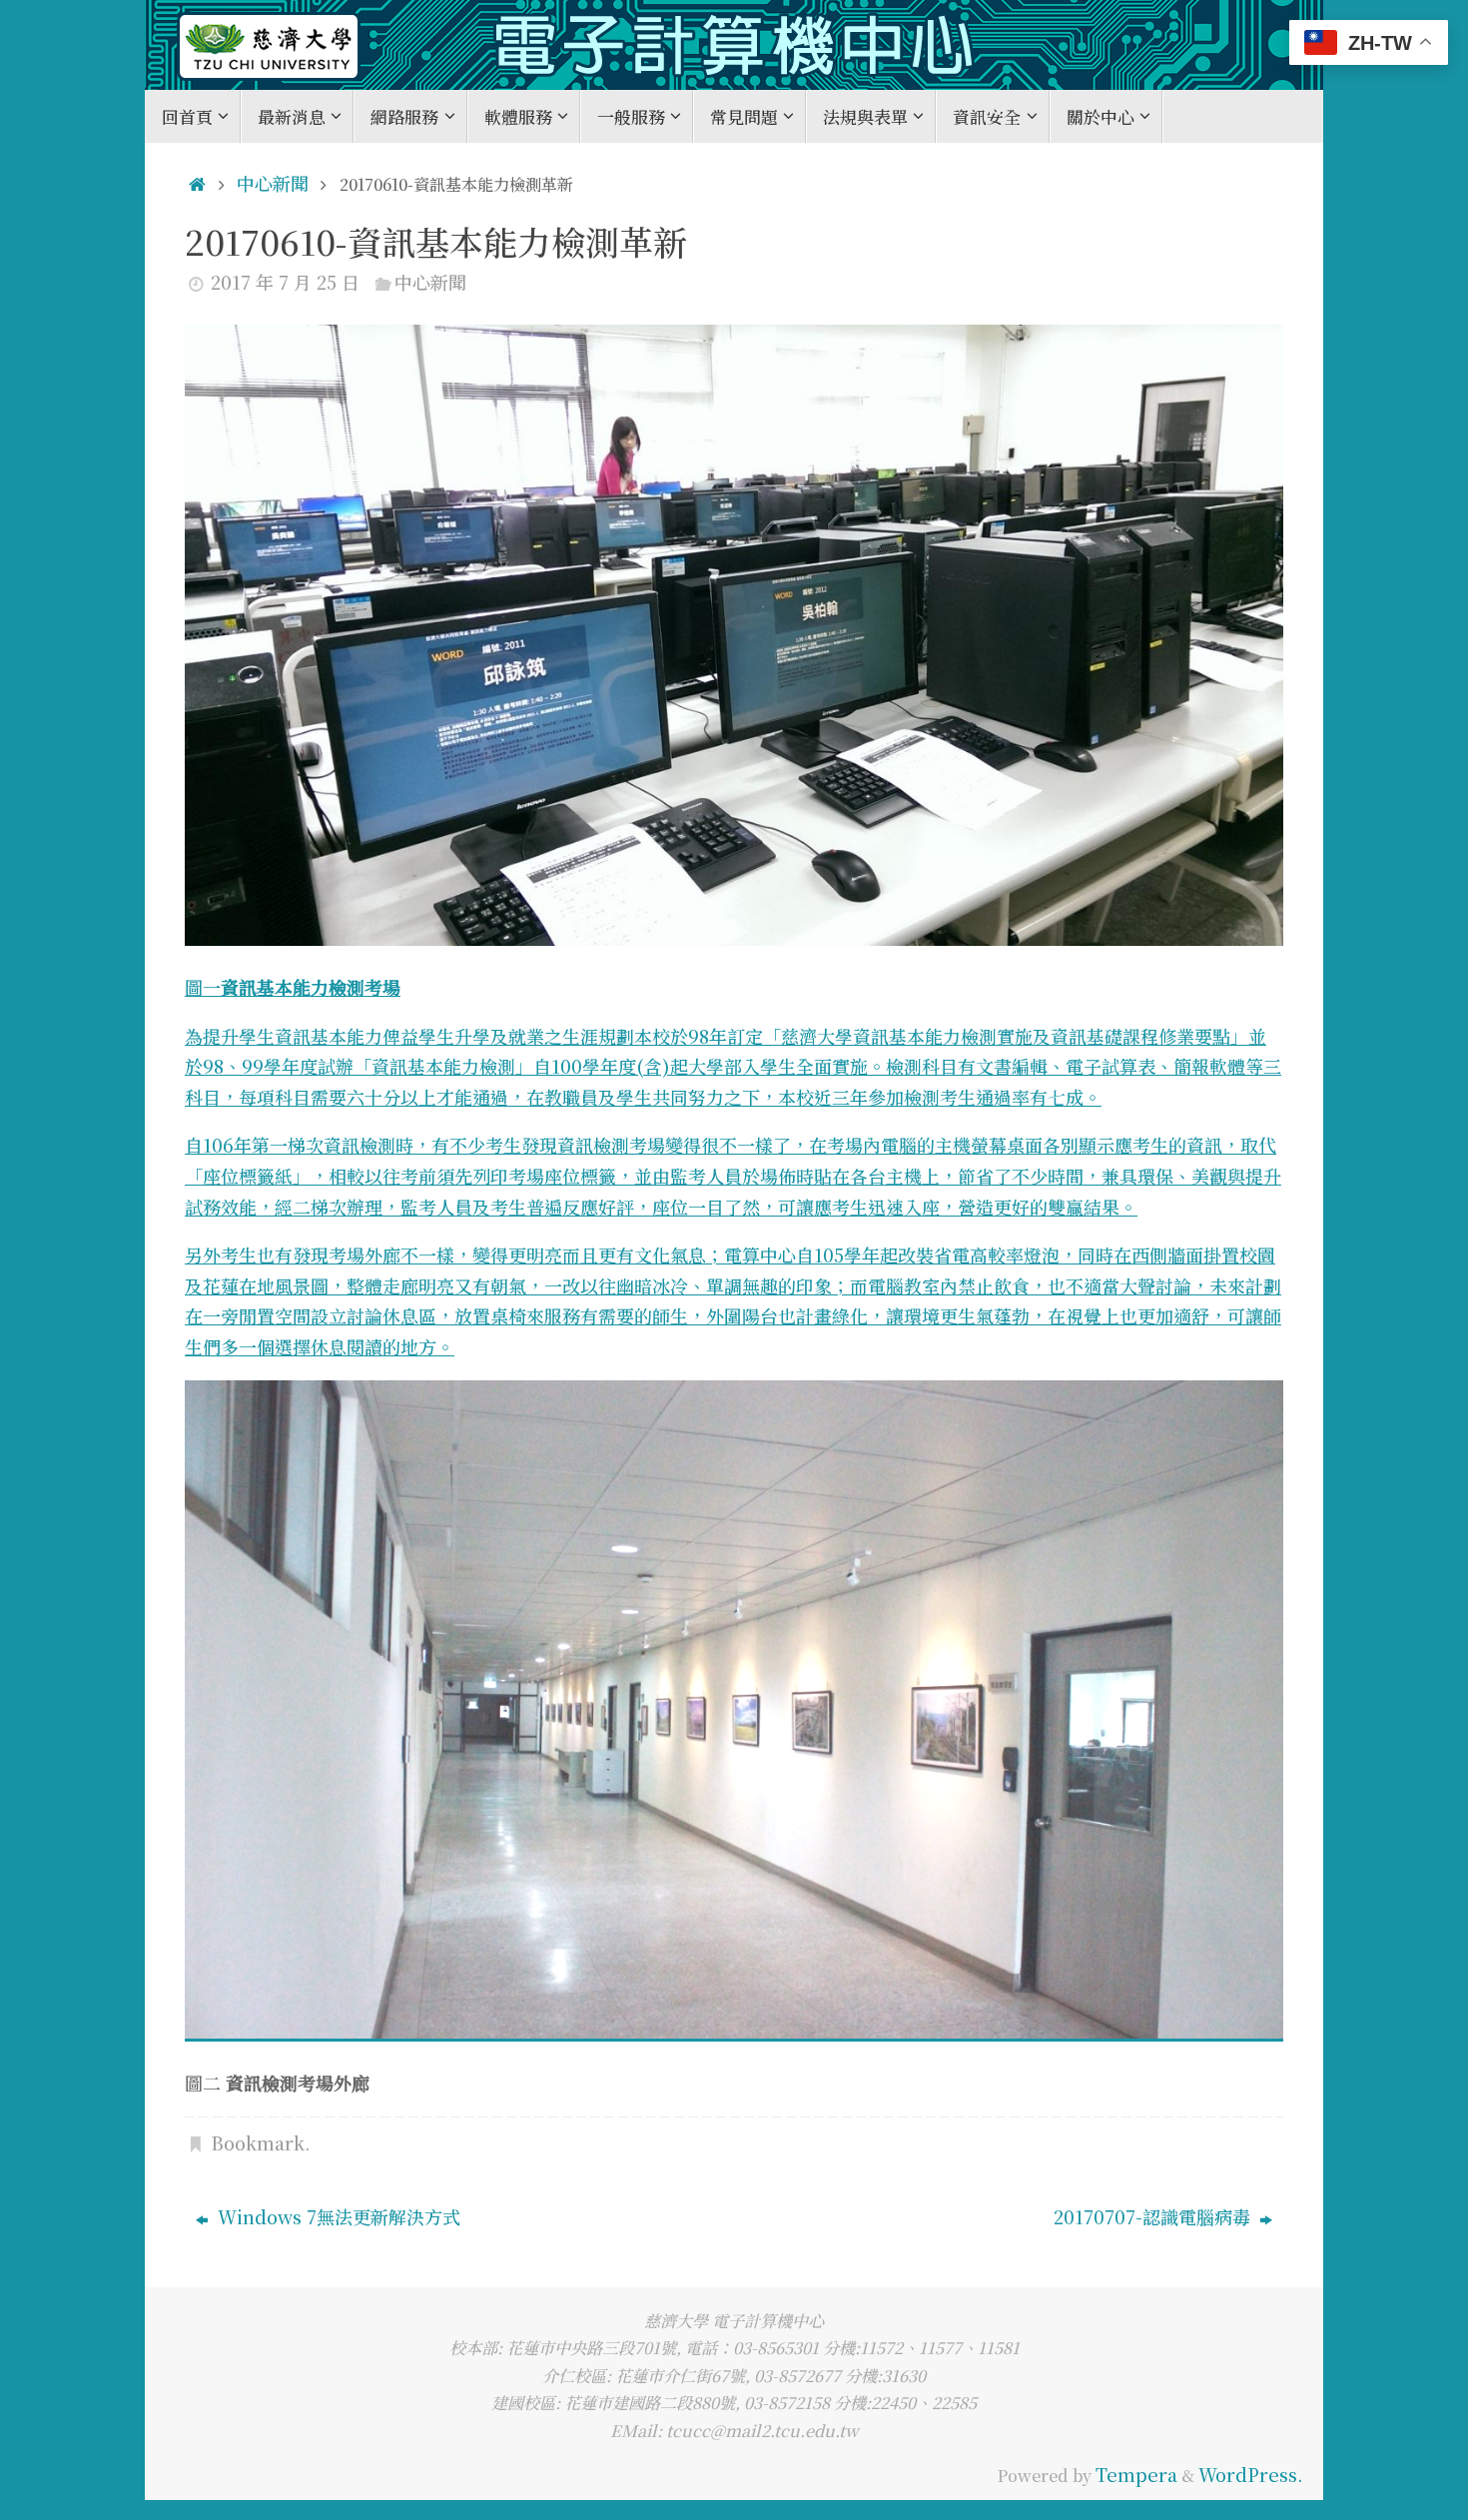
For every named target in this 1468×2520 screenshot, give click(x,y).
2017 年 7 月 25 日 (285, 282)
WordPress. (1251, 2474)
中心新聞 (273, 183)
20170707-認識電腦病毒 (1154, 2216)
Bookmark (258, 2142)
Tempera (1136, 2474)
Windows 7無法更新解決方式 (337, 2216)
